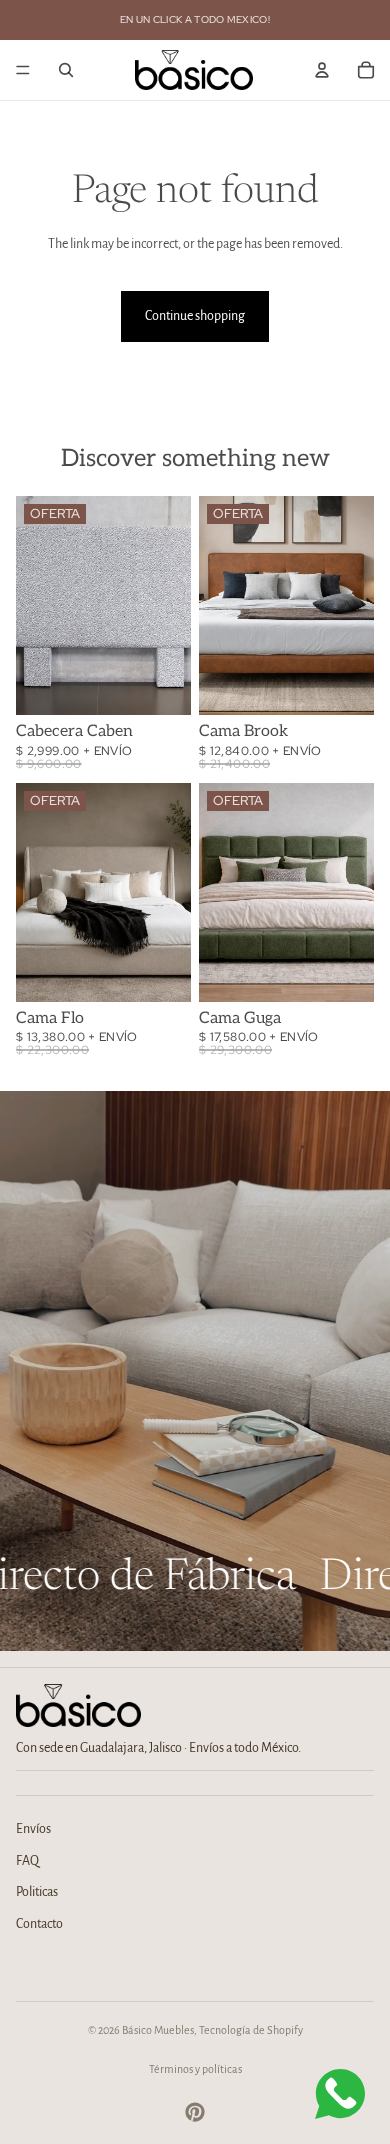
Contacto (39, 1924)
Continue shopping (195, 316)
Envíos (33, 1829)
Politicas (37, 1892)
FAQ (27, 1861)
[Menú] (23, 70)
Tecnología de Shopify (251, 2030)
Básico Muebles (158, 2030)
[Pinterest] (195, 2112)
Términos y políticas (195, 2069)
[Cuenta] (322, 70)
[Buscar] (66, 70)
